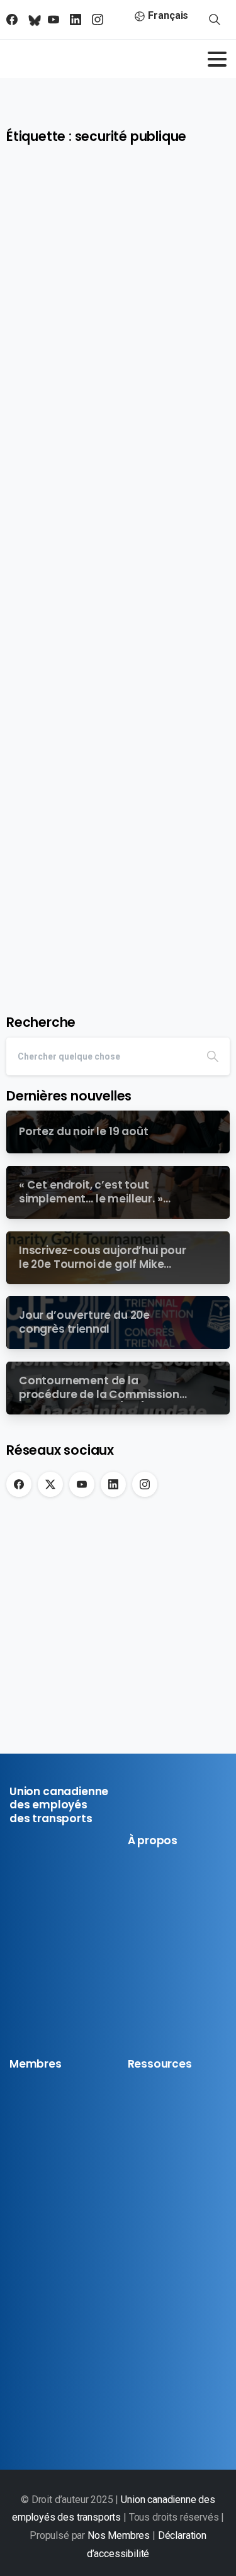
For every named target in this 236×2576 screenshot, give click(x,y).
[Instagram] (145, 1484)
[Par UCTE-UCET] (31, 235)
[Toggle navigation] (217, 59)
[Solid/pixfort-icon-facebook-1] (20, 1994)
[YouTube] (82, 1484)
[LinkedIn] (113, 1484)
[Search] (213, 1056)
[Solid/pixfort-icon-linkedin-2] (84, 1994)
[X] (50, 1484)
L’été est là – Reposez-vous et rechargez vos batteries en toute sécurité (116, 774)
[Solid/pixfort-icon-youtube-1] (63, 1994)
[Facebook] (19, 1484)
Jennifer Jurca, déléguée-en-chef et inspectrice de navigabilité (113, 337)
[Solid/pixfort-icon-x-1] (42, 1994)
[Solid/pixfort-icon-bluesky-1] (20, 2018)
